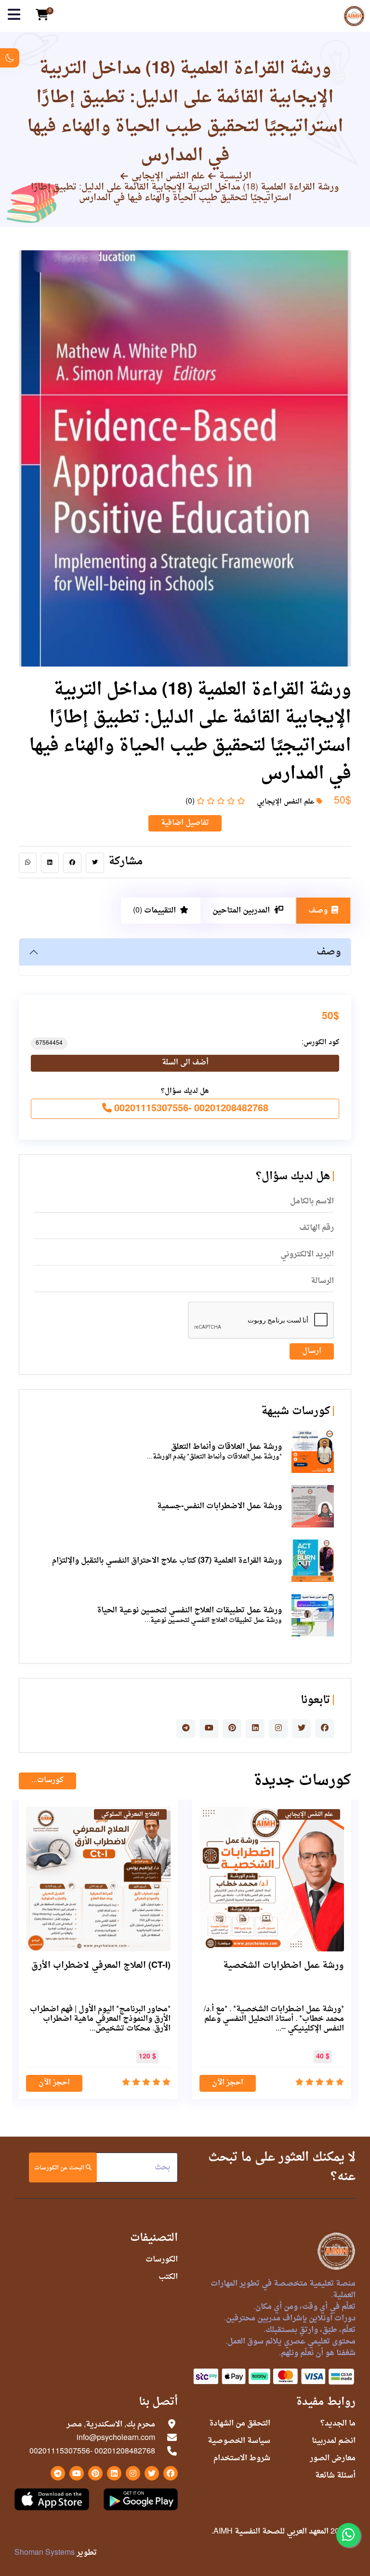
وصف (329, 952)
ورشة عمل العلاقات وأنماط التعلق (226, 1447)
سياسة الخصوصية (239, 2441)
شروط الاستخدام (242, 2458)
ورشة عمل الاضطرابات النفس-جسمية (219, 1506)
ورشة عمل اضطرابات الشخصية (284, 1966)
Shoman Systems (45, 2553)
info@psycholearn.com (116, 2438)
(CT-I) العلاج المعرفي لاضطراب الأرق (101, 1966)
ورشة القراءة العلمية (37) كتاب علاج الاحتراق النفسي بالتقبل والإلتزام (167, 1561)
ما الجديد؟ (338, 2424)
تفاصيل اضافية (185, 823)
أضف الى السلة (185, 1063)
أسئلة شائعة (335, 2476)
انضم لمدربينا (334, 2441)
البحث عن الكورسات (60, 2168)
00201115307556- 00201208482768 (190, 1109)
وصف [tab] (318, 911)
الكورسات (162, 2260)
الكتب (168, 2277)
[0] (42, 16)
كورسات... (47, 1780)
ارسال (312, 1351)
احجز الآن (228, 2083)
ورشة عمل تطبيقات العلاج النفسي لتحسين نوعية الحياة (189, 1610)
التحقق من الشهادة (240, 2424)
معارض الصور (333, 2458)
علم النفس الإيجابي (168, 177)
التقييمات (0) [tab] (154, 911)
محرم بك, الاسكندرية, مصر (111, 2425)
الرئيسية (235, 177)
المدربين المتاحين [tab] (241, 911)
